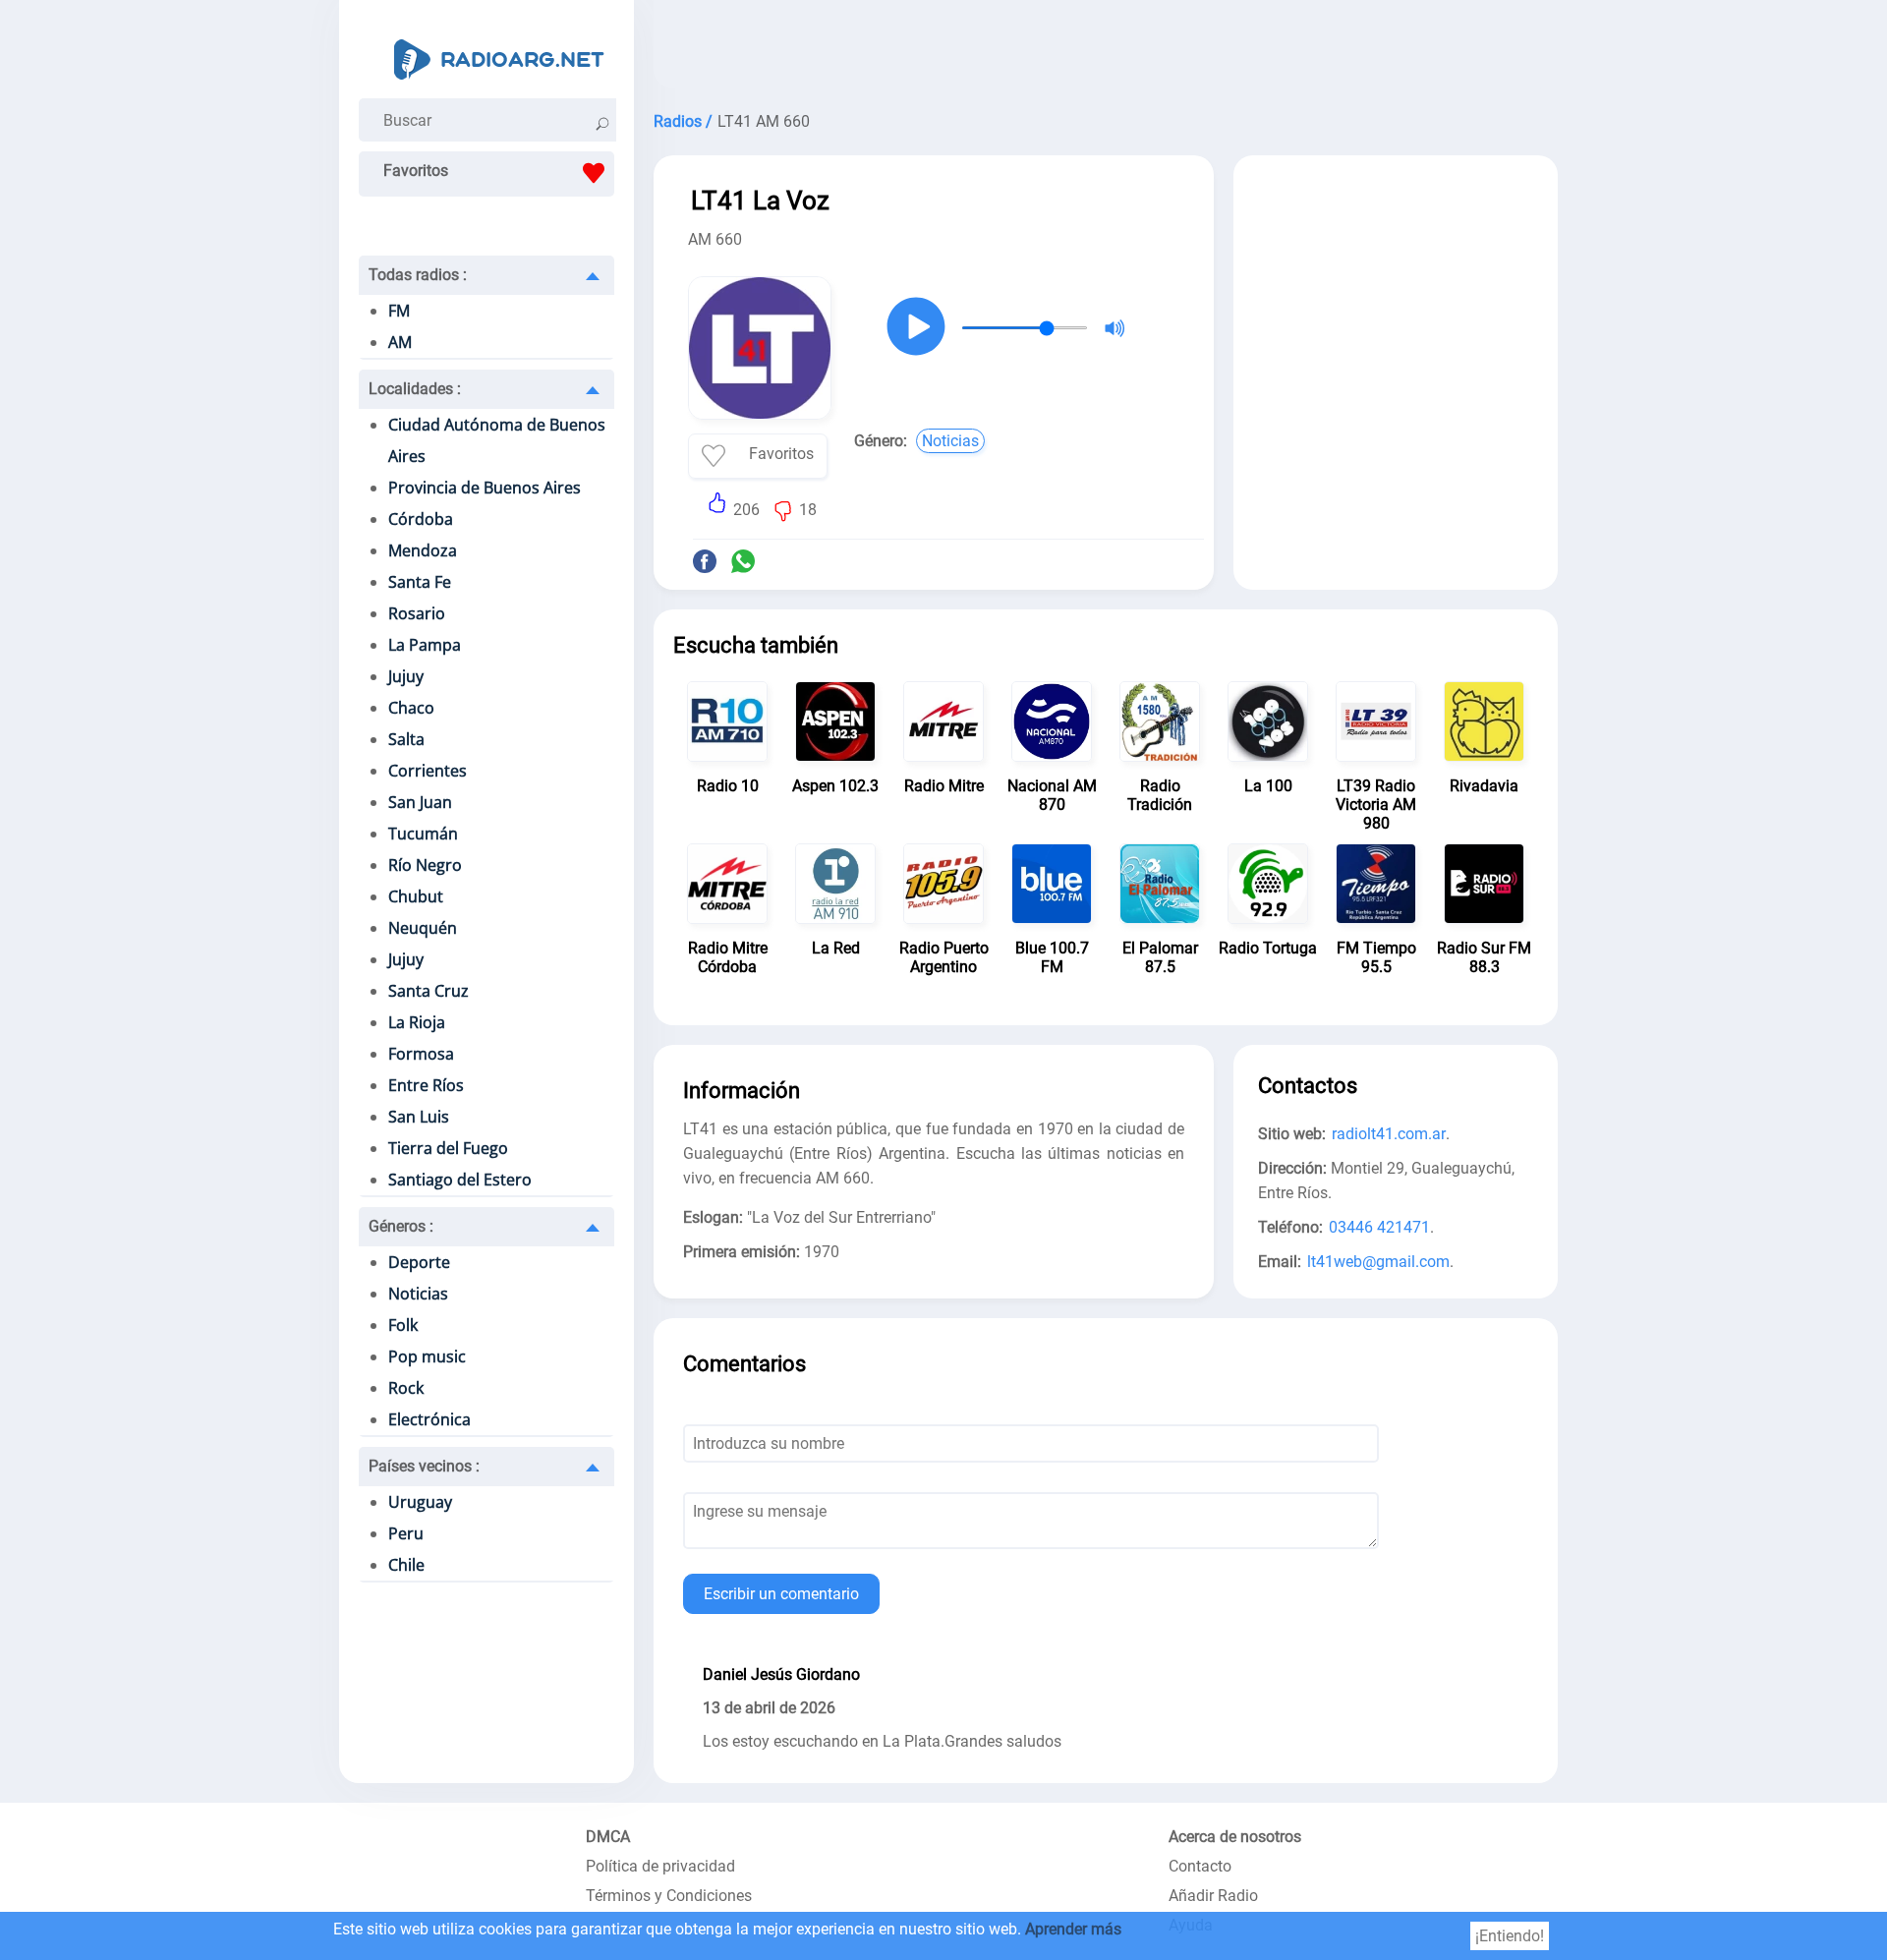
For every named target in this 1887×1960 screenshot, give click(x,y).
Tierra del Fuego (448, 1148)
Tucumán (423, 834)
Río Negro (425, 865)
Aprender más (1073, 1929)
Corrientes (428, 771)
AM (400, 342)
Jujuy (406, 676)
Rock (406, 1388)
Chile (406, 1565)
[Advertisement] (1106, 49)
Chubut (416, 896)
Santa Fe (420, 582)
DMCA (608, 1837)
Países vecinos (424, 1466)
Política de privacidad (660, 1866)
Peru (406, 1533)
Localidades (415, 389)
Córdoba (421, 519)
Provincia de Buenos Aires (485, 488)
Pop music (427, 1356)
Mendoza (423, 550)
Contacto (1200, 1866)
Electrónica (429, 1419)
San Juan (420, 802)
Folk (403, 1325)
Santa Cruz (429, 991)
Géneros (401, 1226)
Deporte (419, 1262)
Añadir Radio (1213, 1896)
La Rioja (417, 1022)
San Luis (419, 1117)
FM (399, 311)
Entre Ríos (426, 1085)
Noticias (418, 1294)
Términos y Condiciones (669, 1896)
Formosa (421, 1054)
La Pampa (425, 645)
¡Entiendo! (1510, 1936)
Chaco (411, 708)
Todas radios (418, 275)
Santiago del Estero (460, 1180)
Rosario (417, 613)
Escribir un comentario (781, 1594)
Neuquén (423, 928)
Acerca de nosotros (1235, 1837)
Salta (406, 739)
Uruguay (420, 1502)
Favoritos (416, 171)
